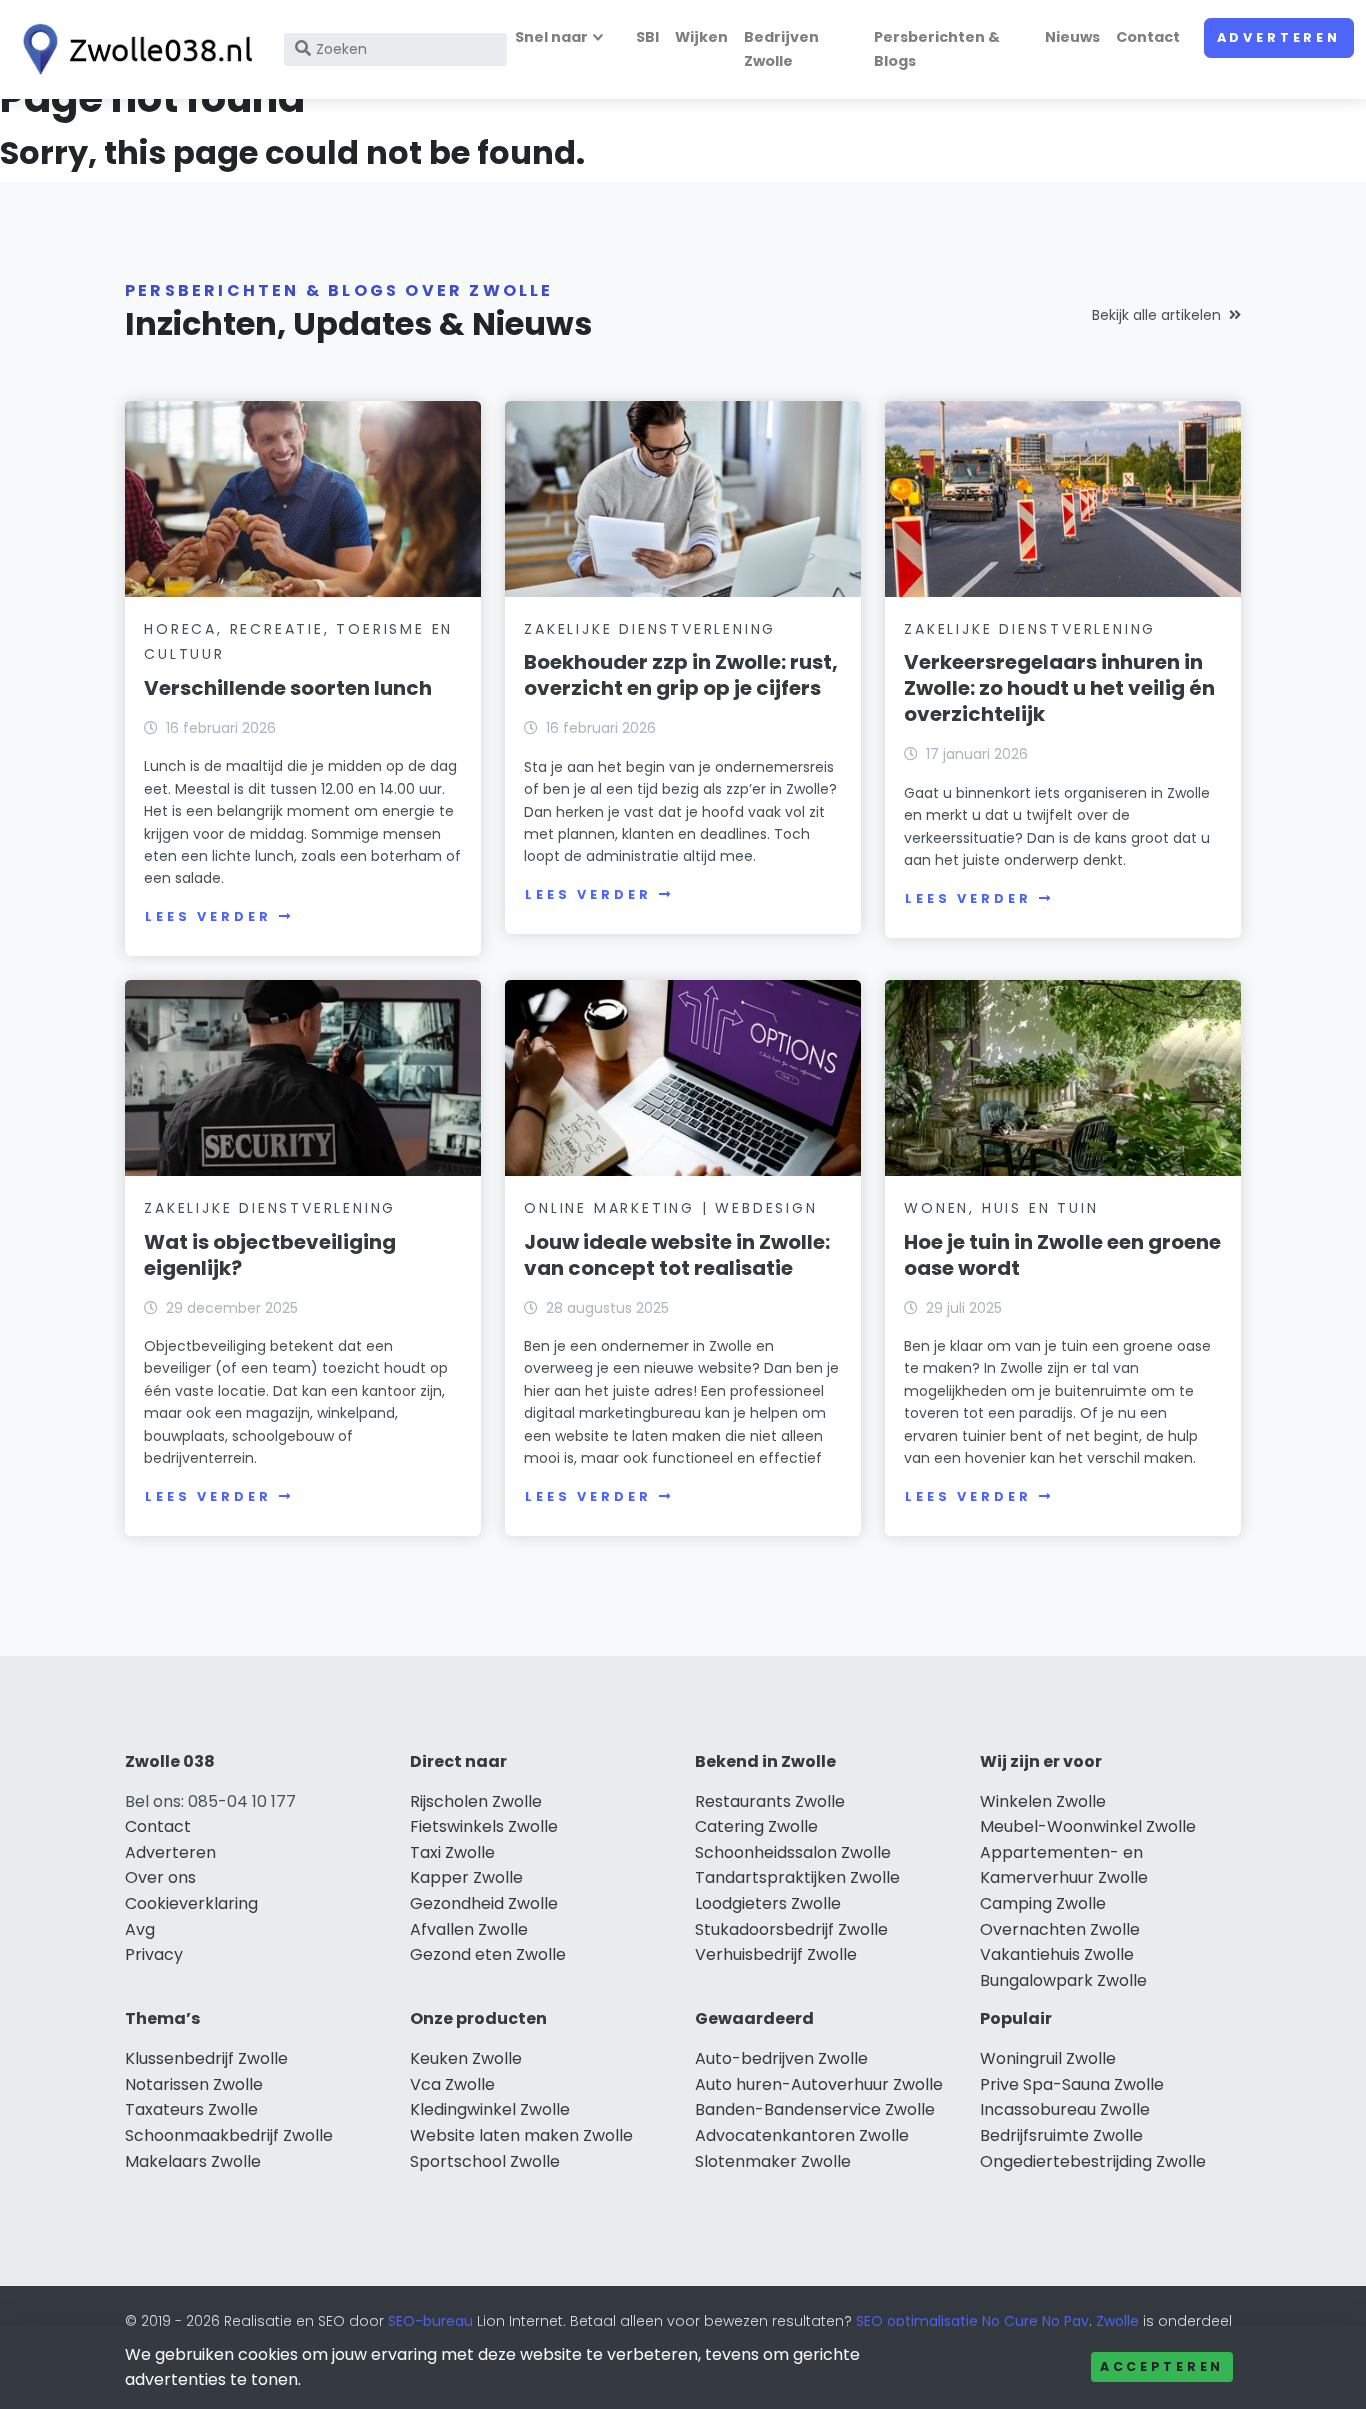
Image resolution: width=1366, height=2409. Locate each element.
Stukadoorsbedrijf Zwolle (791, 1929)
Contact (1148, 37)
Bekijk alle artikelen (1156, 315)
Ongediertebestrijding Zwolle (1093, 2161)
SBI (647, 37)
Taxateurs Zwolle (191, 2109)
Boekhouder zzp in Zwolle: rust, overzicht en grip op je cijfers (681, 675)
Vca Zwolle (452, 2084)
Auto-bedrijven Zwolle (781, 2058)
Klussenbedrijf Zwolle (206, 2058)
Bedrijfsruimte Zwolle (1061, 2135)
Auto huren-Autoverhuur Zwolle (819, 2084)
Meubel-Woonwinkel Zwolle (1088, 1826)
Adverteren (1279, 37)
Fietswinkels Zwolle (484, 1826)
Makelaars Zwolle (193, 2161)
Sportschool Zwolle (485, 2161)
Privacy (154, 1954)
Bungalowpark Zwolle (1063, 1980)
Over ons (160, 1877)
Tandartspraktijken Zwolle (797, 1877)
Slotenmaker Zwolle (773, 2161)
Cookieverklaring (191, 1903)
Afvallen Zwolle (469, 1929)
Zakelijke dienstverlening (650, 629)
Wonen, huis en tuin (1001, 1208)
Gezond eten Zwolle (488, 1954)
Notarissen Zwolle (194, 2084)
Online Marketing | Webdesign (670, 1208)
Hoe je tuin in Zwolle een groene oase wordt (1062, 1255)
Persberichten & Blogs (937, 48)
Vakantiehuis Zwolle (1057, 1954)
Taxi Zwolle (452, 1852)
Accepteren (1162, 2366)
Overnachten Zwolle (1060, 1929)
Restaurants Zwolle (770, 1801)
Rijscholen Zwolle (476, 1801)
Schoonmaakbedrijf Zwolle (229, 2135)
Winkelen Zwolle (1043, 1801)
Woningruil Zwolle (1048, 2058)
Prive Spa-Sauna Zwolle (1072, 2084)
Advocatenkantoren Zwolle (802, 2135)
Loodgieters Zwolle (768, 1903)
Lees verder (208, 916)
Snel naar (551, 37)
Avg (140, 1929)
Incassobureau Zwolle (1065, 2109)
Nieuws (1072, 37)
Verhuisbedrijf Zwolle (776, 1954)
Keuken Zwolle (466, 2058)
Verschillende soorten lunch (288, 688)
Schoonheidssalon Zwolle (793, 1852)
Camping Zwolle (1043, 1903)
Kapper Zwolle (466, 1877)
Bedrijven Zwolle (781, 48)
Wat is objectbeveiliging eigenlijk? (270, 1255)
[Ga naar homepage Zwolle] (132, 49)
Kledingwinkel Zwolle (490, 2109)
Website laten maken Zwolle (521, 2135)
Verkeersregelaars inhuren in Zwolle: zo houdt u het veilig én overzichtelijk (1059, 688)
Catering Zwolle (756, 1826)
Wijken (701, 37)
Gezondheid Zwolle (484, 1903)
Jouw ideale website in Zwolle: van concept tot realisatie (677, 1255)
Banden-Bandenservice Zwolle (815, 2109)
